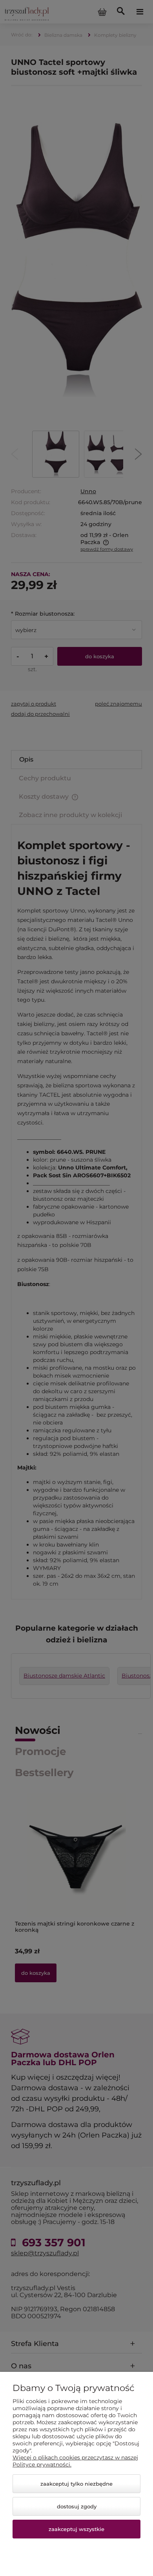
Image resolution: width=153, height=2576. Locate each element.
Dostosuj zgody (77, 2506)
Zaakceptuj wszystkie (76, 2529)
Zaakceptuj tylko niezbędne (76, 2484)
